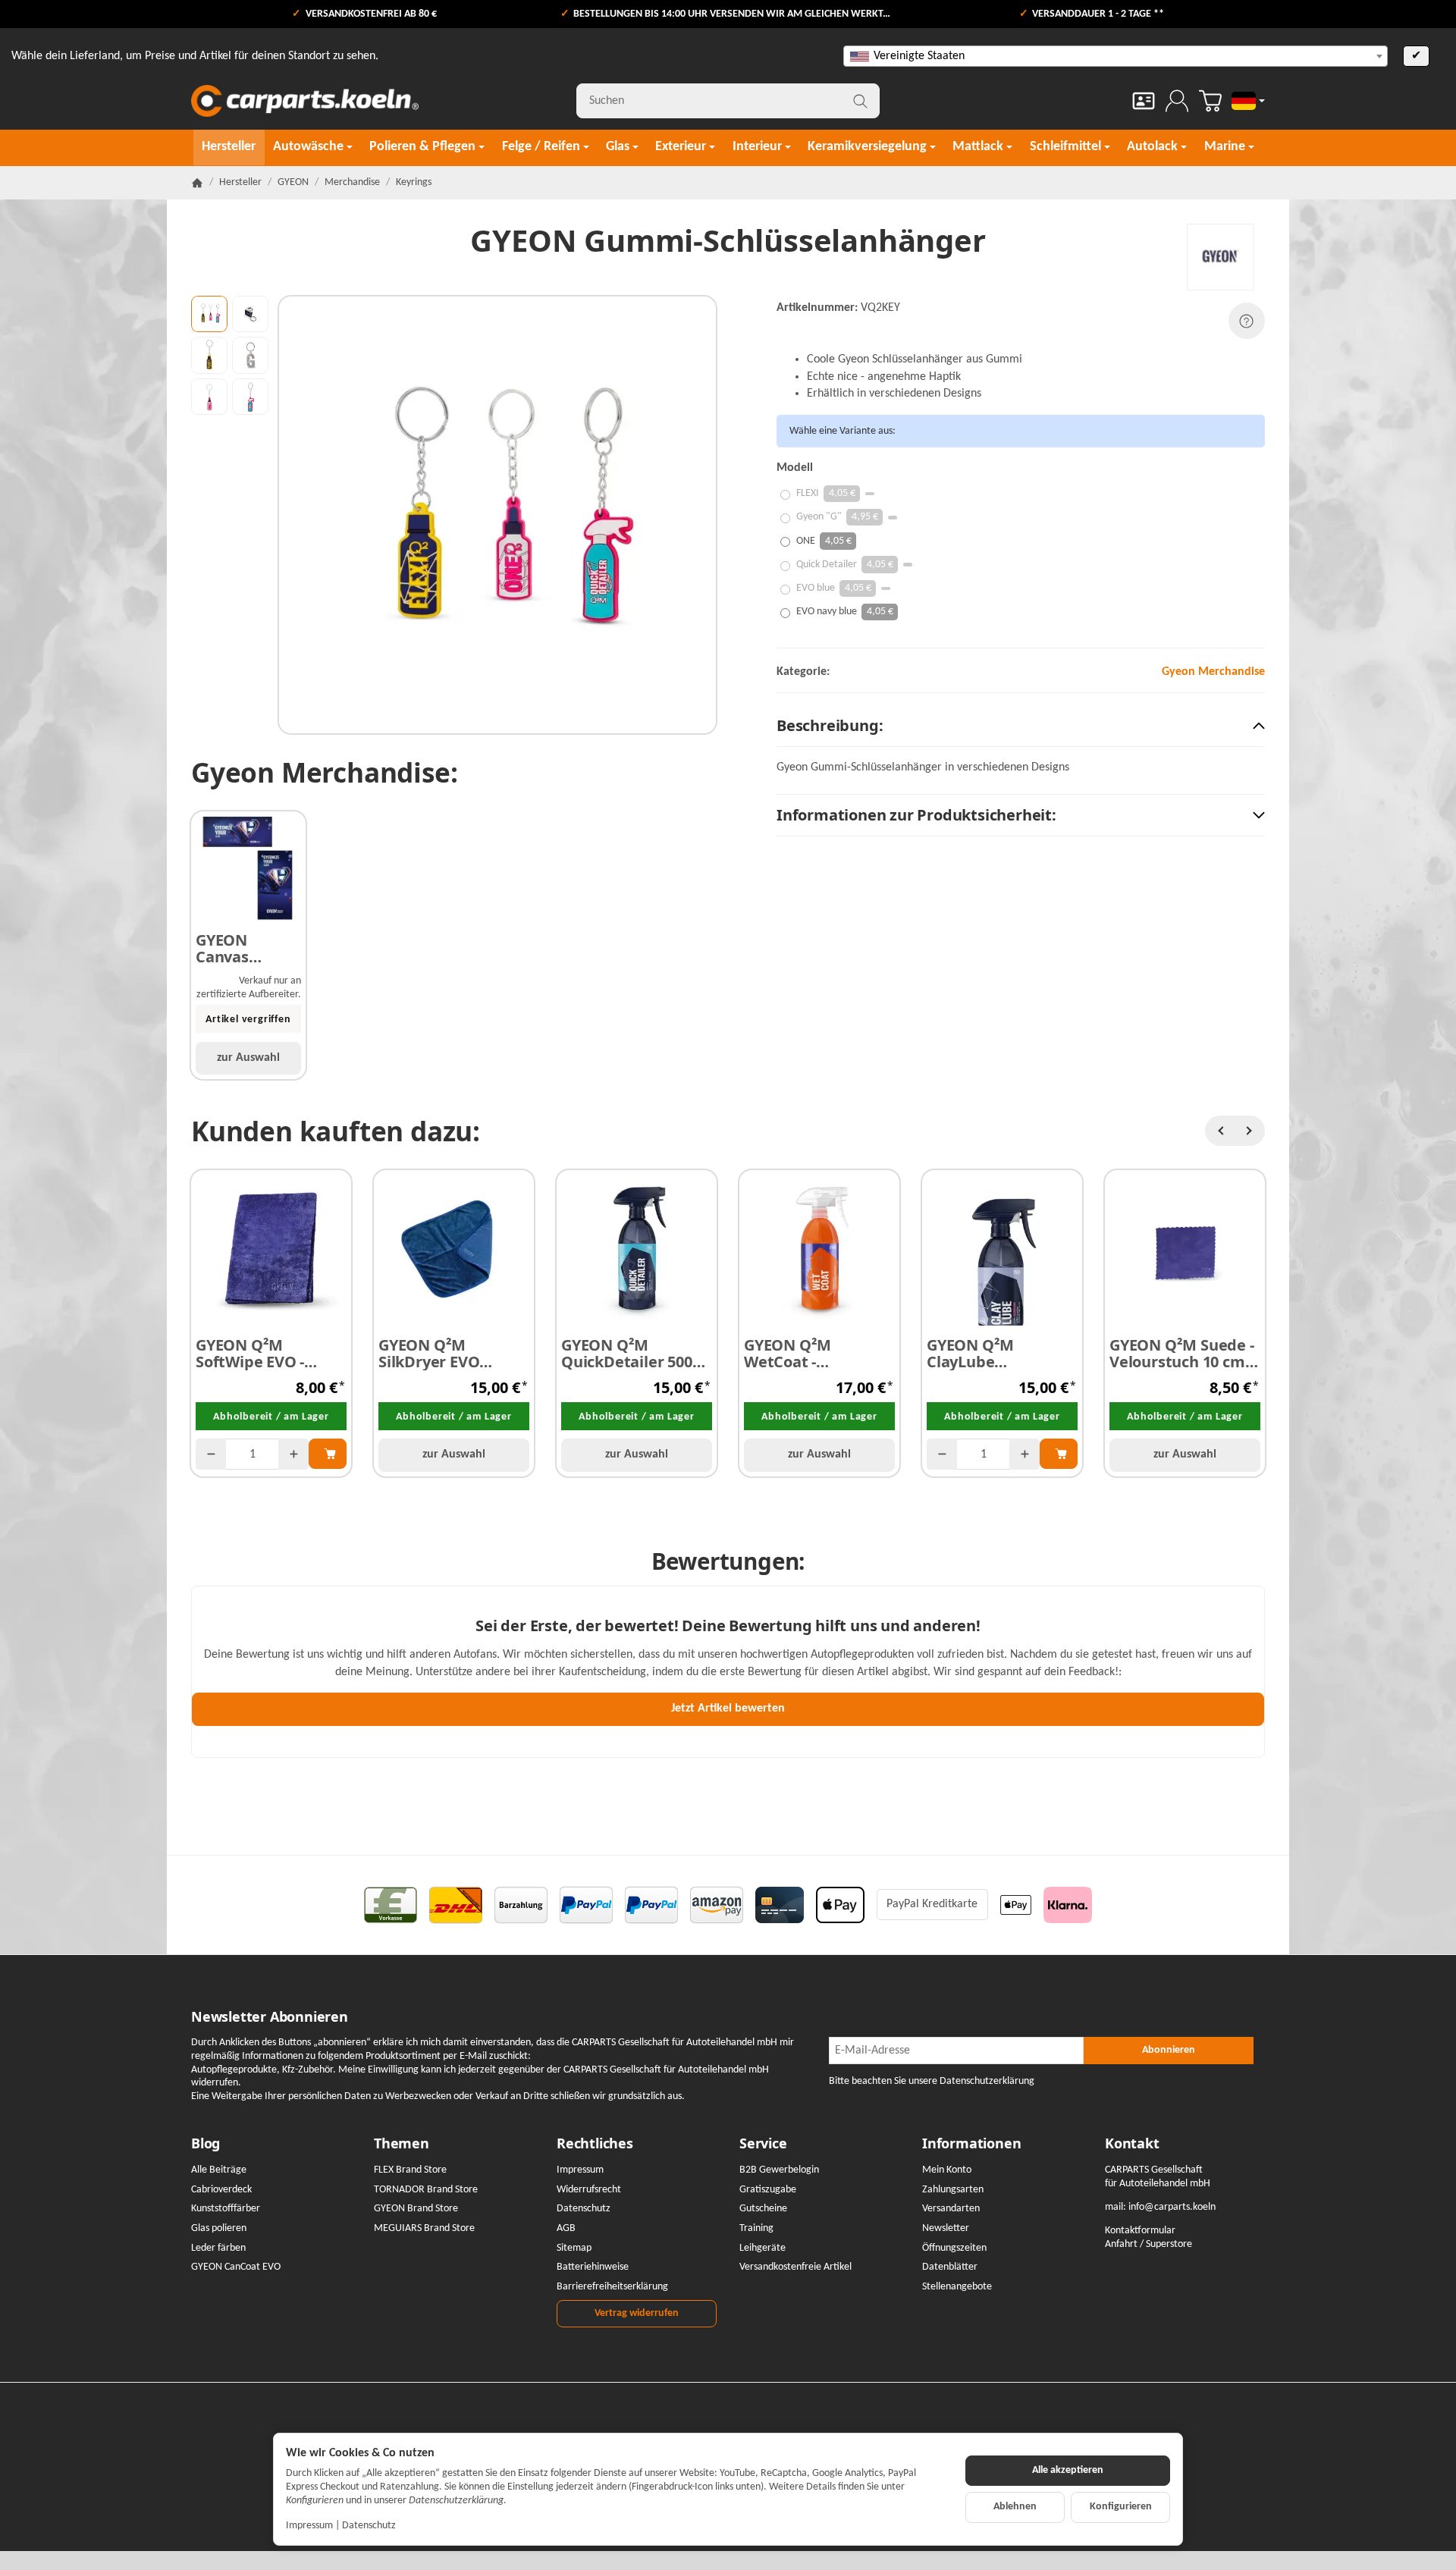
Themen (402, 2144)
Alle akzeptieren (1068, 2470)
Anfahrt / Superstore (1148, 2244)
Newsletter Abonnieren (270, 2017)
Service (763, 2144)
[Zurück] (1220, 1131)
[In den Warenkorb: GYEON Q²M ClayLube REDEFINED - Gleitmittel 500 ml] (1059, 1454)
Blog (206, 2144)
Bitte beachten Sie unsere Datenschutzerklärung (932, 2081)
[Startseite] (197, 183)
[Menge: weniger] (211, 1454)
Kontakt (1132, 2144)
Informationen (971, 2144)
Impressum (309, 2526)
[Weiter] (1250, 1131)
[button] (209, 314)
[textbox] (1116, 56)
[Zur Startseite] (305, 101)
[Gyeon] (1220, 257)
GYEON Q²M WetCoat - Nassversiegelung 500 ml (810, 1354)
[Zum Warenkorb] (1210, 101)
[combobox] (1116, 56)
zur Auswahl (248, 1058)
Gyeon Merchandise (1213, 672)
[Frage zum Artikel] (1247, 321)
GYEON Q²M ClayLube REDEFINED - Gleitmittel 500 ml (993, 1354)
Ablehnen (1015, 2507)
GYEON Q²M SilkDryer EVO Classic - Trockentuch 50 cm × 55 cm (453, 1354)
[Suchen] (860, 101)
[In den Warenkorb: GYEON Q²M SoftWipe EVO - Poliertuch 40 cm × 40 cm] (328, 1454)
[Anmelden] (1177, 101)
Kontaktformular (1140, 2231)
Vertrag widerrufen (637, 2313)
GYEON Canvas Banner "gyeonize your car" (232, 949)
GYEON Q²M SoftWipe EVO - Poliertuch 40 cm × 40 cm (263, 1354)
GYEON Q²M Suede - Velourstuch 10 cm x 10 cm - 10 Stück (1183, 1354)
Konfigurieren (1121, 2507)
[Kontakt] (1144, 101)
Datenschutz (369, 2526)
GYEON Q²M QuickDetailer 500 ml (627, 1354)
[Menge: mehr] (293, 1454)
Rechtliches (595, 2144)
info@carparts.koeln (1172, 2207)
